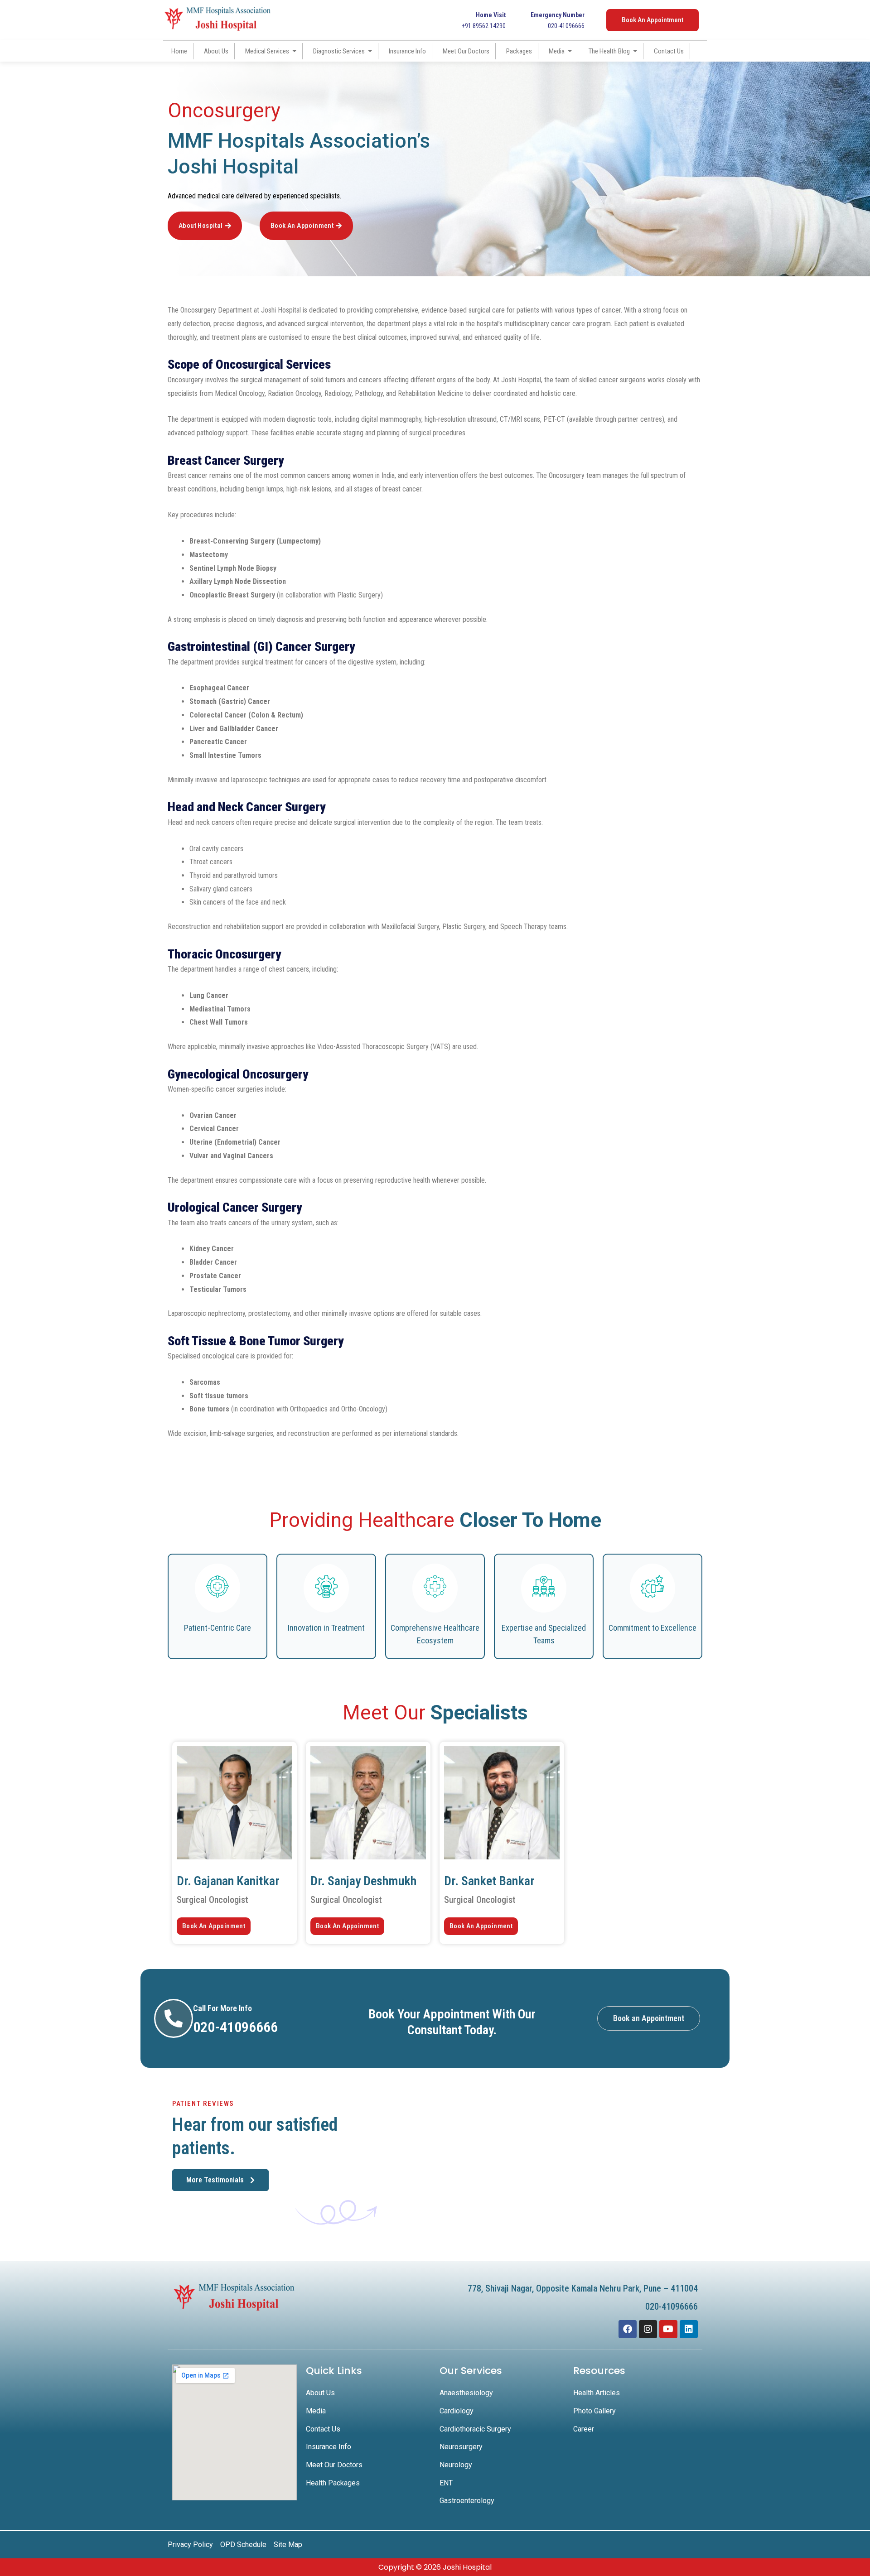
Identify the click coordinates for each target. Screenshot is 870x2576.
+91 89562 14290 (484, 20)
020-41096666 (558, 20)
